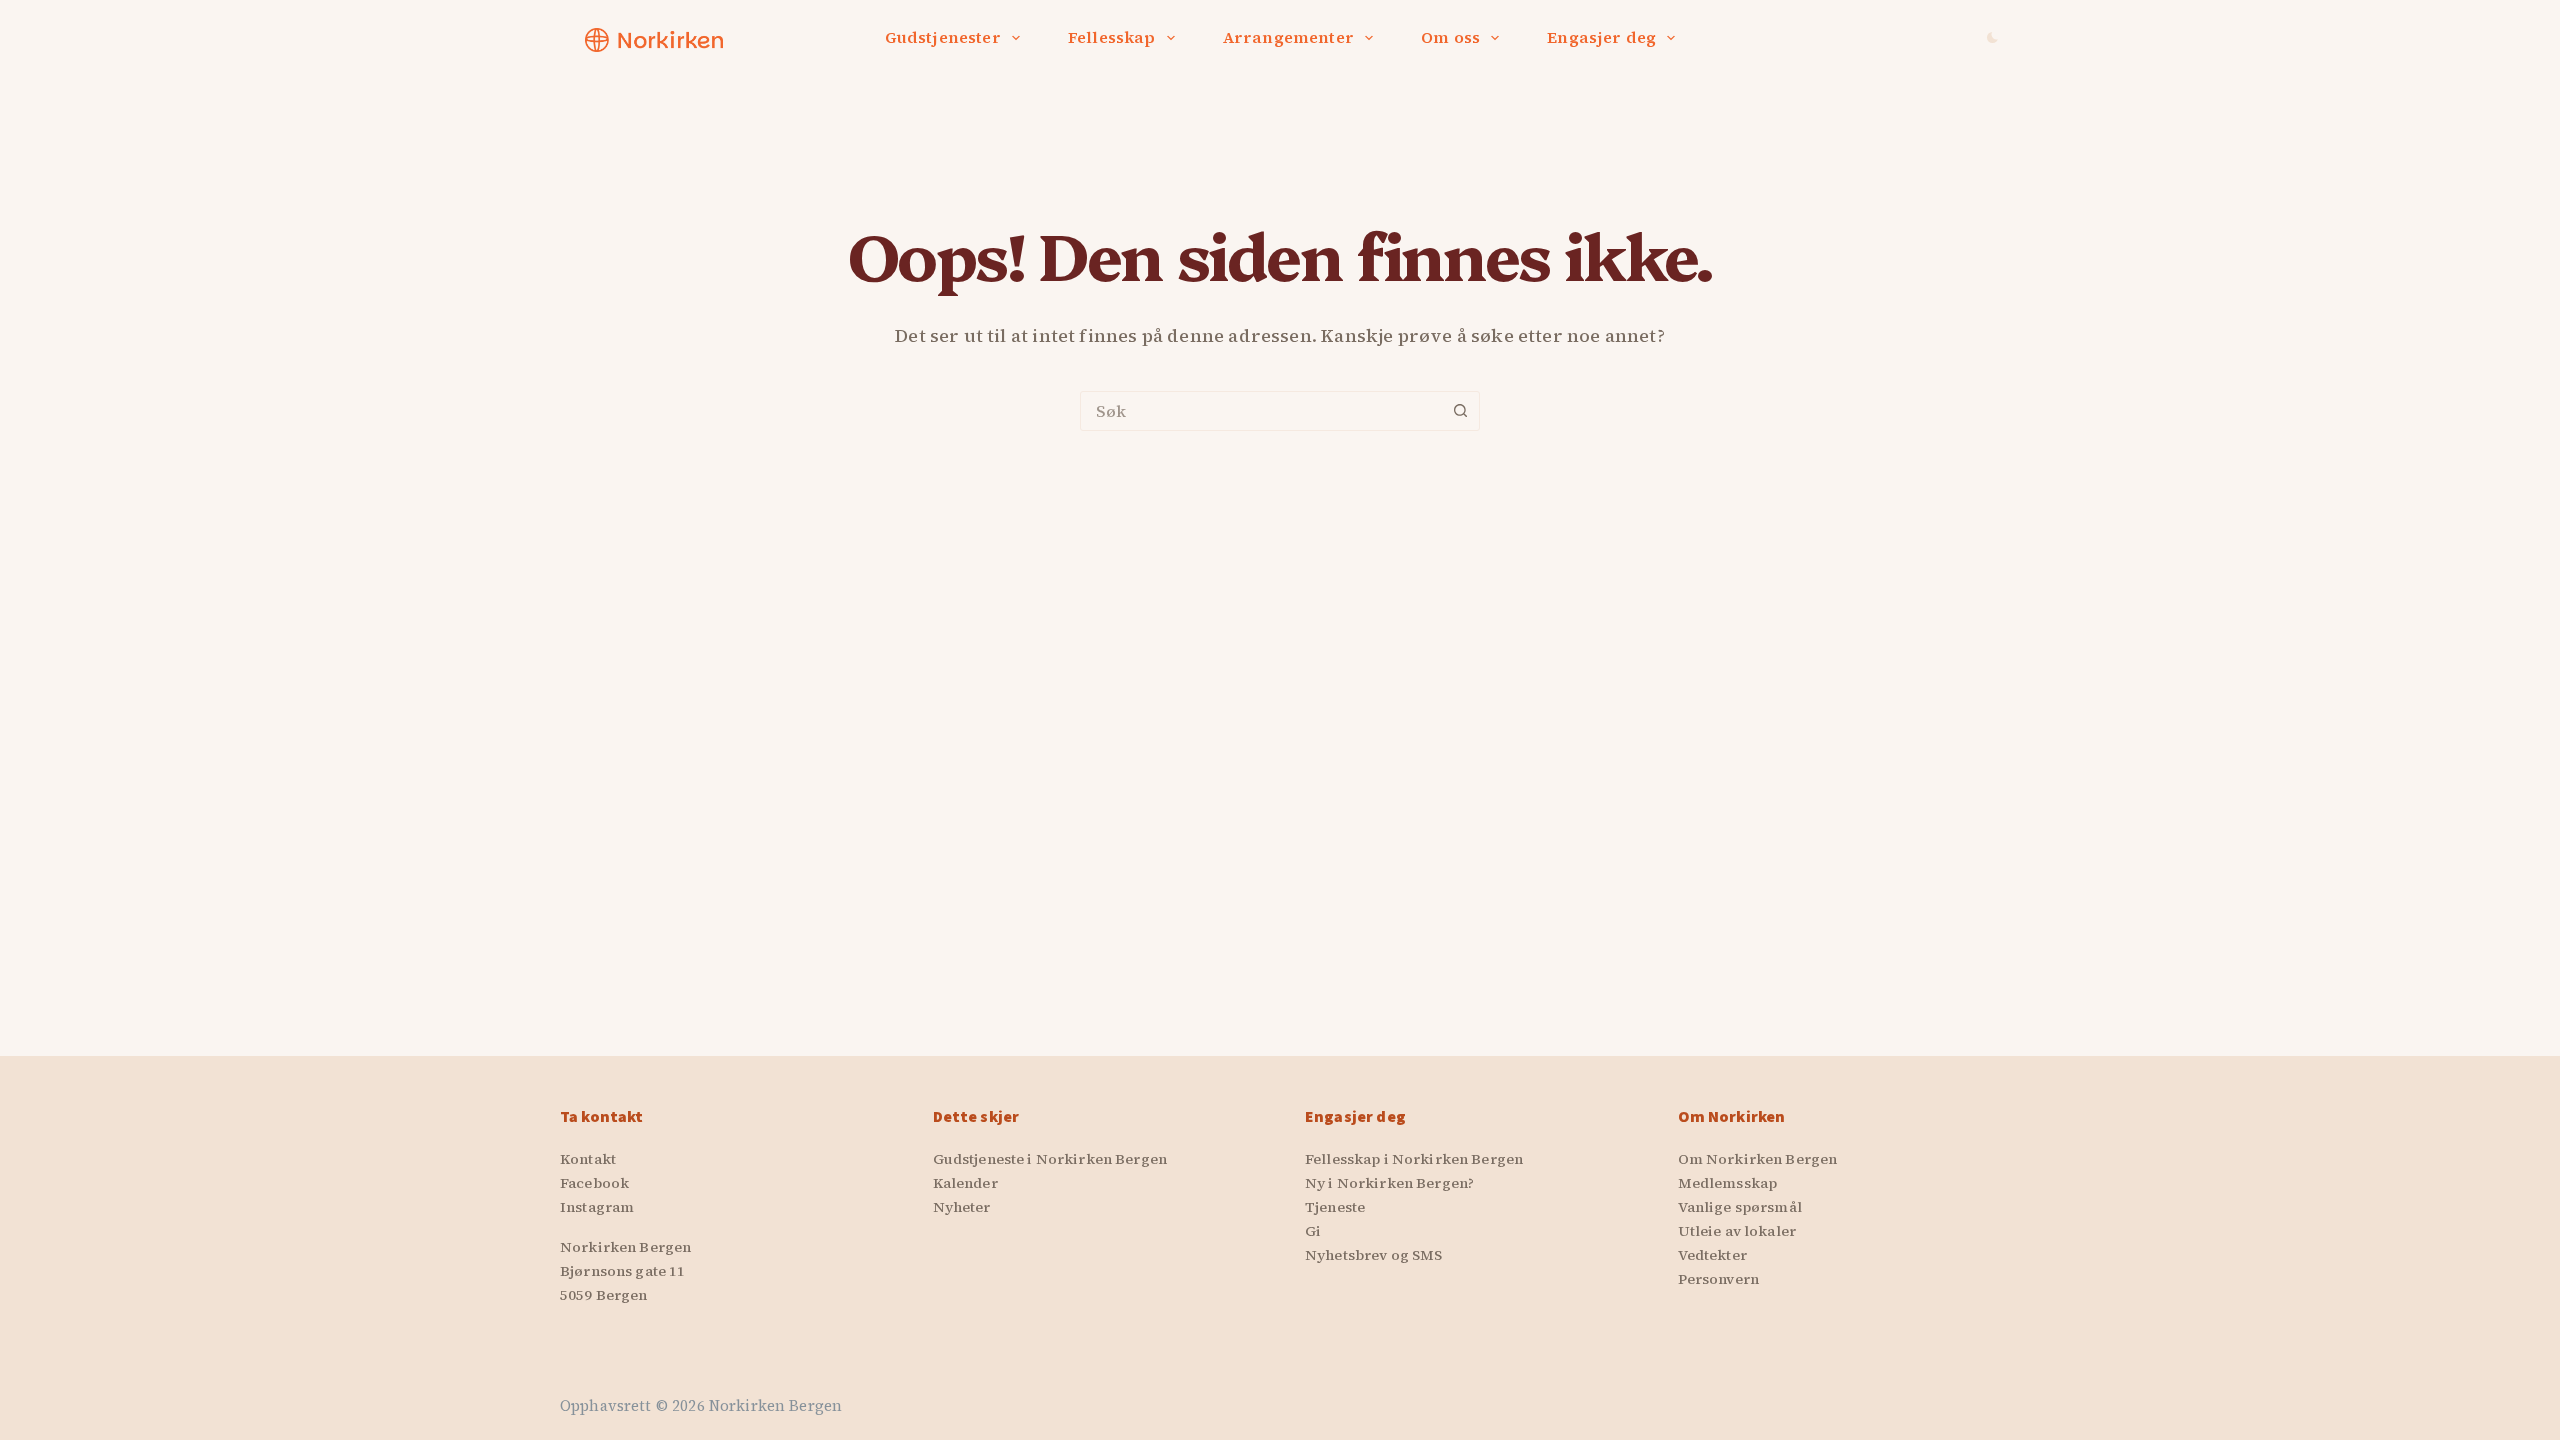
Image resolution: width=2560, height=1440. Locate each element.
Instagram (597, 1207)
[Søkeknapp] (1460, 411)
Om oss (1450, 37)
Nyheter (962, 1207)
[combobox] (1261, 411)
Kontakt (588, 1159)
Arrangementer (1288, 37)
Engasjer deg (1601, 37)
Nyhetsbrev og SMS (1373, 1255)
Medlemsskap (1728, 1183)
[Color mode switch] (1992, 37)
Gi (1313, 1231)
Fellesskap (1112, 37)
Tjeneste (1335, 1207)
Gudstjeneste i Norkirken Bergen (1050, 1159)
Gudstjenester (943, 37)
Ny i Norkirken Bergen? (1389, 1183)
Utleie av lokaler (1737, 1231)
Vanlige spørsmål (1740, 1207)
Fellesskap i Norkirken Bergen (1414, 1159)
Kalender (965, 1183)
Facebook (594, 1183)
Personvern (1718, 1279)
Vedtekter (1712, 1255)
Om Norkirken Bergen (1758, 1159)
